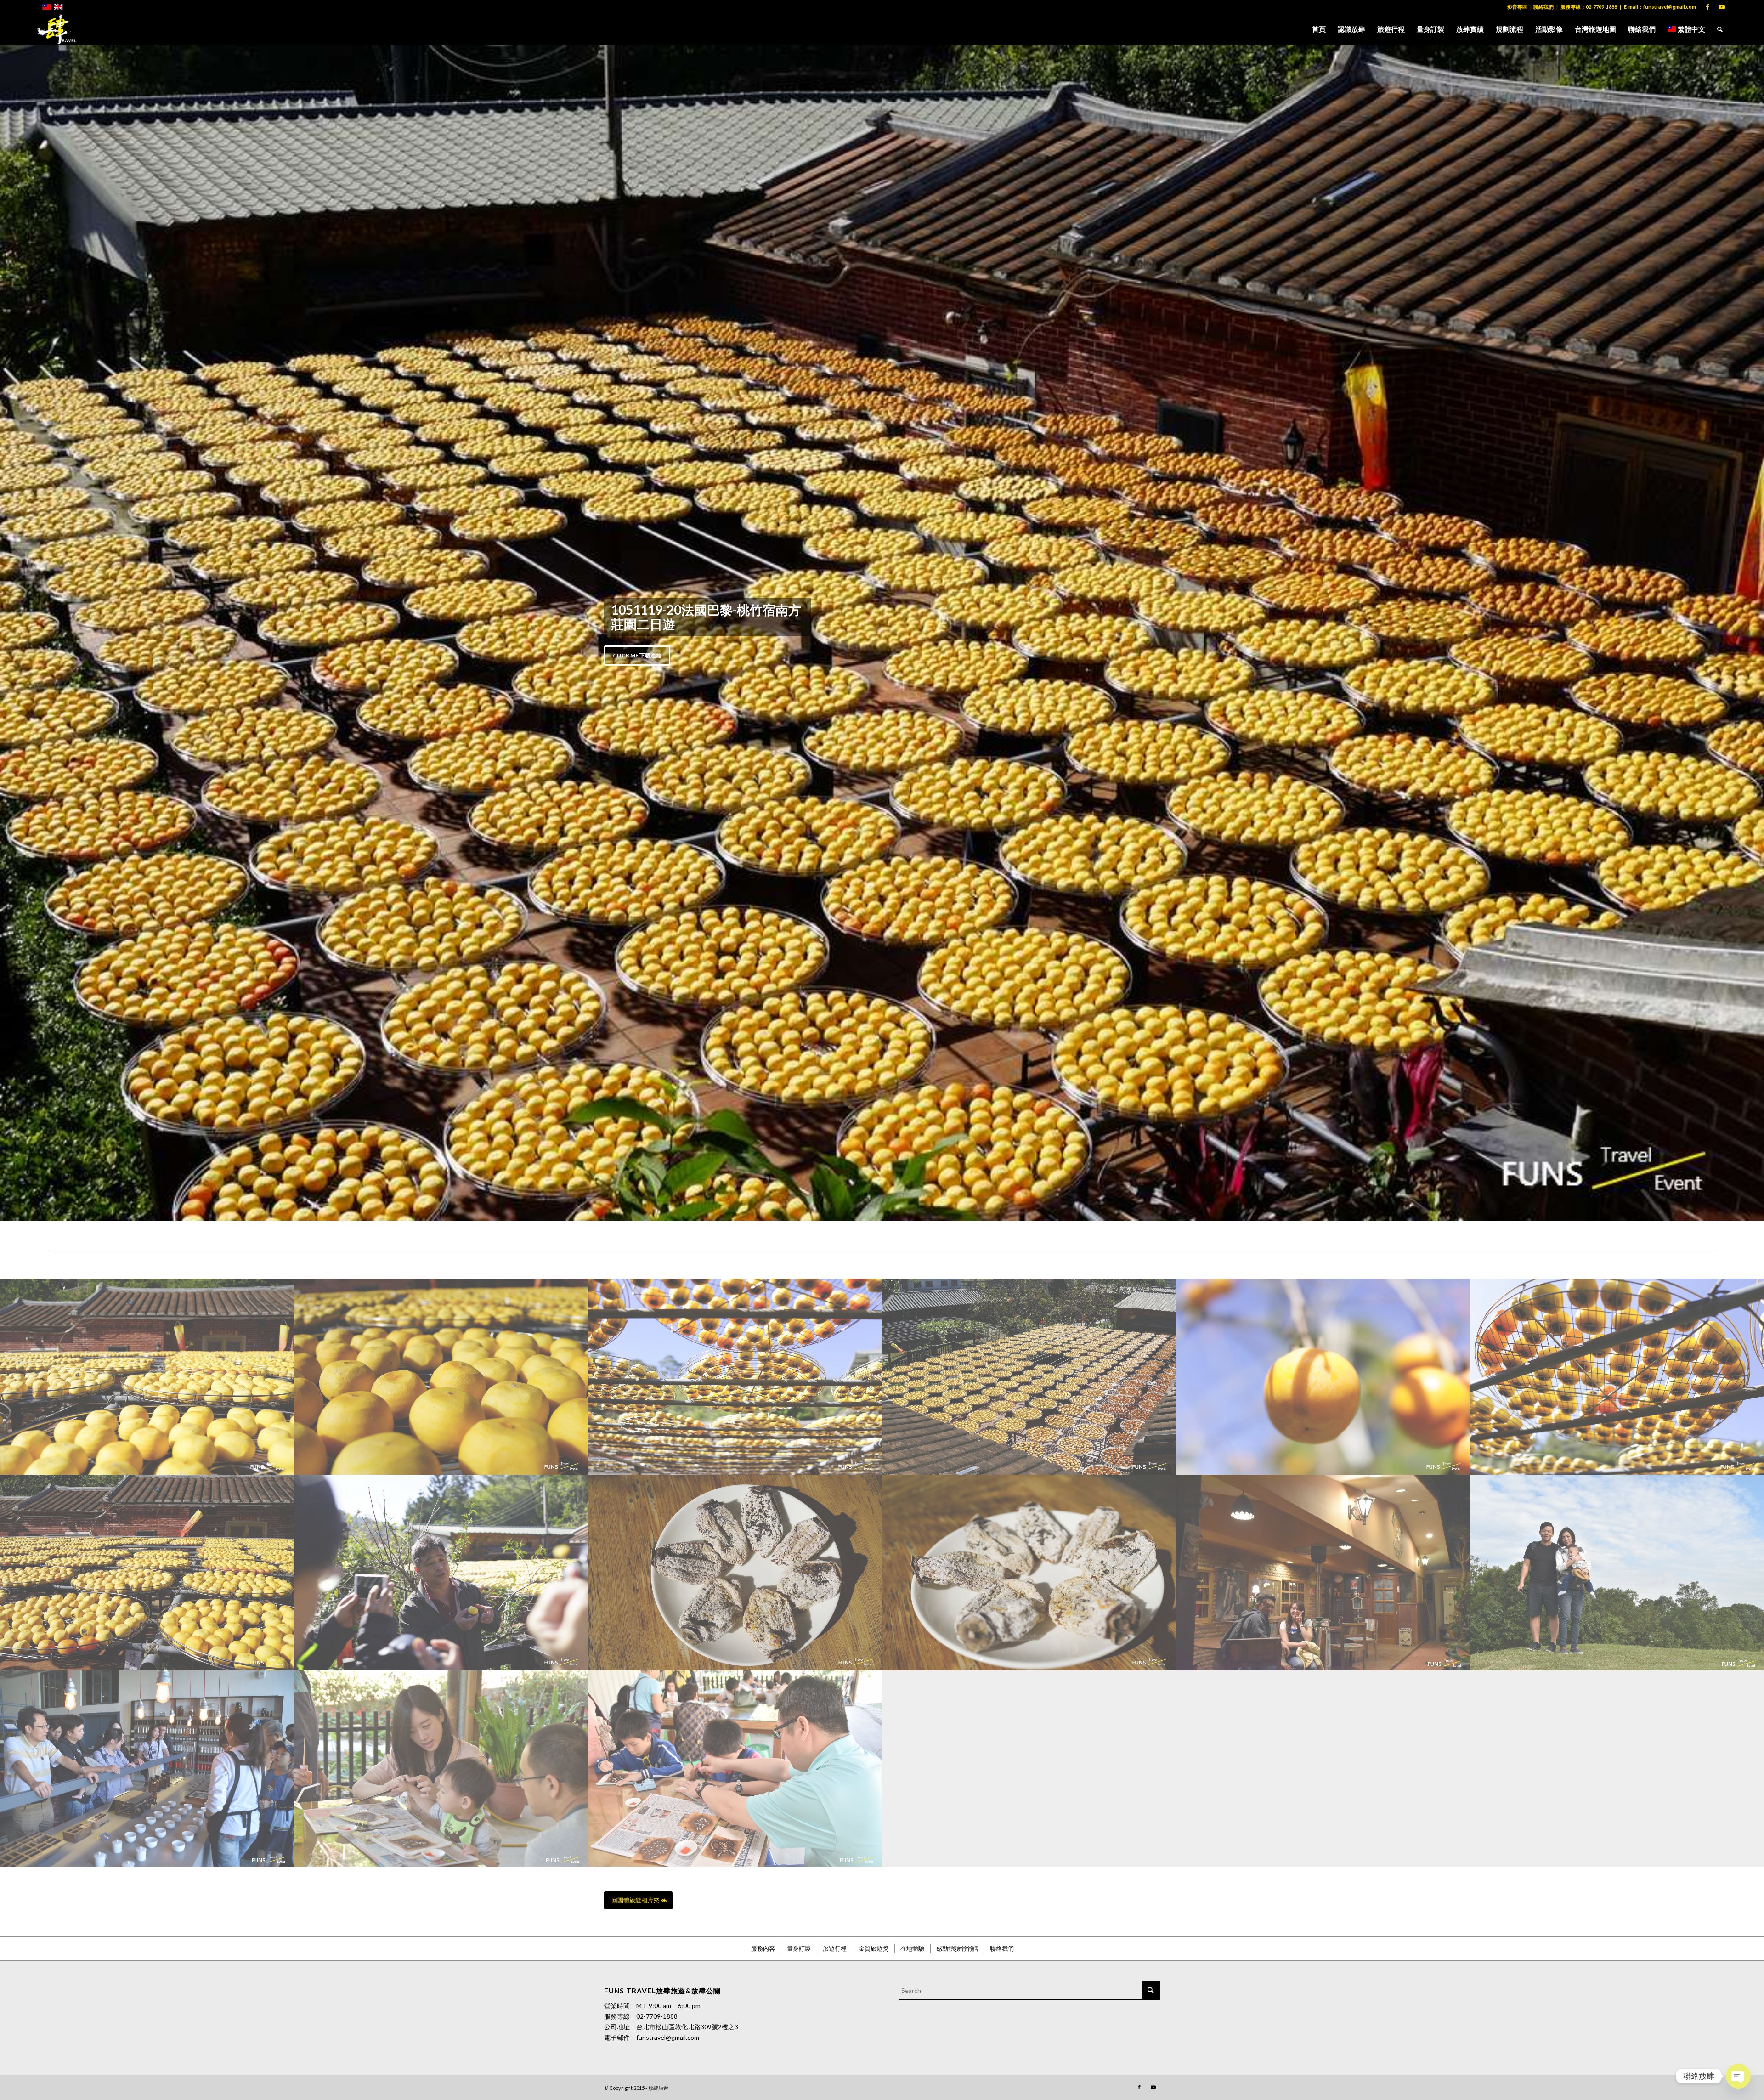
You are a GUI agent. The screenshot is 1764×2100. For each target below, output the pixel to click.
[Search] (1720, 29)
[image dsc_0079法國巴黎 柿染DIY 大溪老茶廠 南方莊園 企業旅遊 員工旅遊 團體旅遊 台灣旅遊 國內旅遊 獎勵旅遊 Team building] (441, 1225)
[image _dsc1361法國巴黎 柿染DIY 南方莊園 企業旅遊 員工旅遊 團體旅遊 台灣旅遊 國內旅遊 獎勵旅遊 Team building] (1323, 833)
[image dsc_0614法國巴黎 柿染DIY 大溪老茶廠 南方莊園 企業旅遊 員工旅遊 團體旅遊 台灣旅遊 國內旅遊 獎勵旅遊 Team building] (147, 1225)
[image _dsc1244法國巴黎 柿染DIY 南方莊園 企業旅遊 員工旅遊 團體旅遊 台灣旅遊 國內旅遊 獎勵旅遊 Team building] (147, 1029)
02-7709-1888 (1601, 7)
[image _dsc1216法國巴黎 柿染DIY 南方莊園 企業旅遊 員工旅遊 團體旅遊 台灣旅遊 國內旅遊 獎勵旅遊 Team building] (1617, 833)
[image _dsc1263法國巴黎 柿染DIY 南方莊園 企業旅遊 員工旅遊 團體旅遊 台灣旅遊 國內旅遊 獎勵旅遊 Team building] (147, 833)
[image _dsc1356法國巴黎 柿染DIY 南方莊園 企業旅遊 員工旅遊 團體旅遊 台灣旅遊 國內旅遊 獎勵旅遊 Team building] (735, 1029)
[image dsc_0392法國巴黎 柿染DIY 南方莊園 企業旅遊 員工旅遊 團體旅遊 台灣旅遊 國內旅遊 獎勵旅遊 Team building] (1323, 1029)
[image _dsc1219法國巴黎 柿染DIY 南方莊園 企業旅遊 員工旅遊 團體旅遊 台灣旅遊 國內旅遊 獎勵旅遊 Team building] (441, 1029)
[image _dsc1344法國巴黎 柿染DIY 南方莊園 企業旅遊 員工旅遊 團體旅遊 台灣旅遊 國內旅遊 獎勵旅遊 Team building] (1029, 833)
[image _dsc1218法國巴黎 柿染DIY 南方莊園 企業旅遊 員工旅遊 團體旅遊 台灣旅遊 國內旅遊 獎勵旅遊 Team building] (735, 833)
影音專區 (1517, 7)
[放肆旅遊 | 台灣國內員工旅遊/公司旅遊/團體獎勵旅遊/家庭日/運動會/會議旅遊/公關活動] (57, 29)
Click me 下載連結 (637, 383)
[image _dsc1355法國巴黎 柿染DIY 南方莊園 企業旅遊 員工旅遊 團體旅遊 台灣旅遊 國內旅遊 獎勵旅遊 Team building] (1029, 1029)
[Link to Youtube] (1722, 7)
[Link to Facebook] (1708, 7)
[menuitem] (1319, 29)
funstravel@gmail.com (1670, 7)
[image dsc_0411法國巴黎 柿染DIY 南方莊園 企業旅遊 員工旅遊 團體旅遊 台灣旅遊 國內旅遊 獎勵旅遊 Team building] (1617, 1029)
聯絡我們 (1543, 7)
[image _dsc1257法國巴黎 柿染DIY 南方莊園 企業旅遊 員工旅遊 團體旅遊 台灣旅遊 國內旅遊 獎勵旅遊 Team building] (441, 833)
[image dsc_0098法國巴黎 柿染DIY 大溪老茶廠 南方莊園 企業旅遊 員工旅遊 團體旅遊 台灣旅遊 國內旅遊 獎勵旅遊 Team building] (735, 1225)
